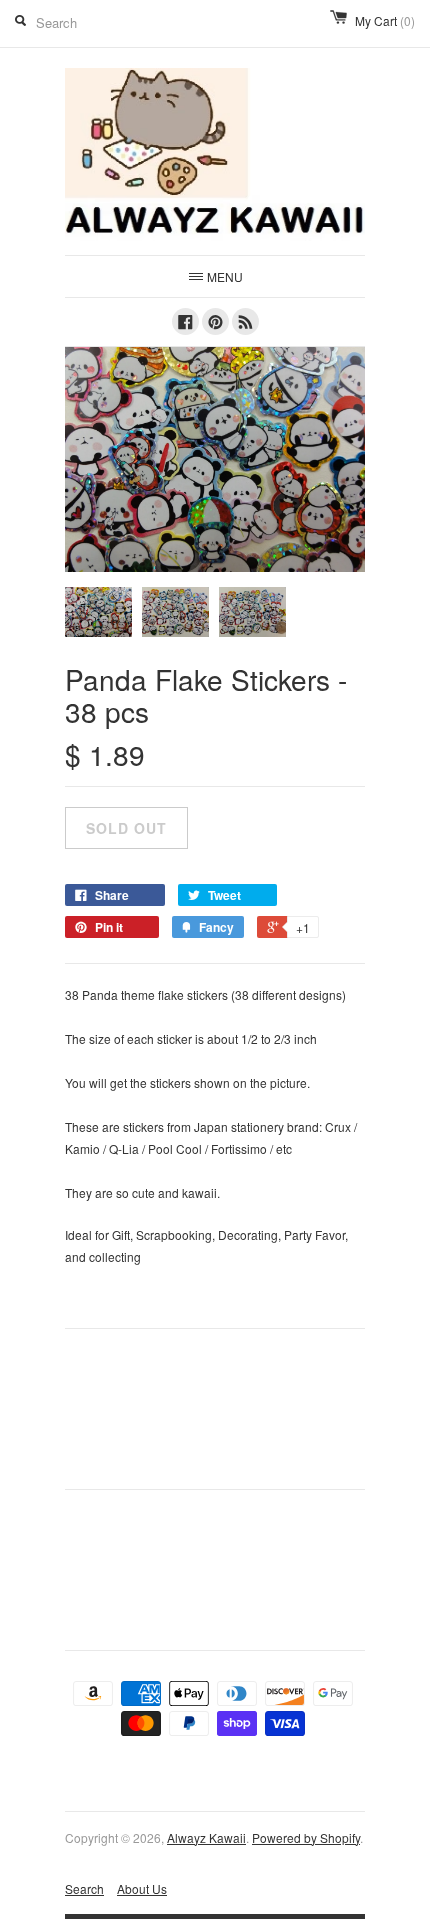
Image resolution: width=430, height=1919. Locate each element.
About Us (142, 1888)
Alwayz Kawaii (206, 1837)
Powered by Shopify (306, 1837)
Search (84, 1888)
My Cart (385, 20)
